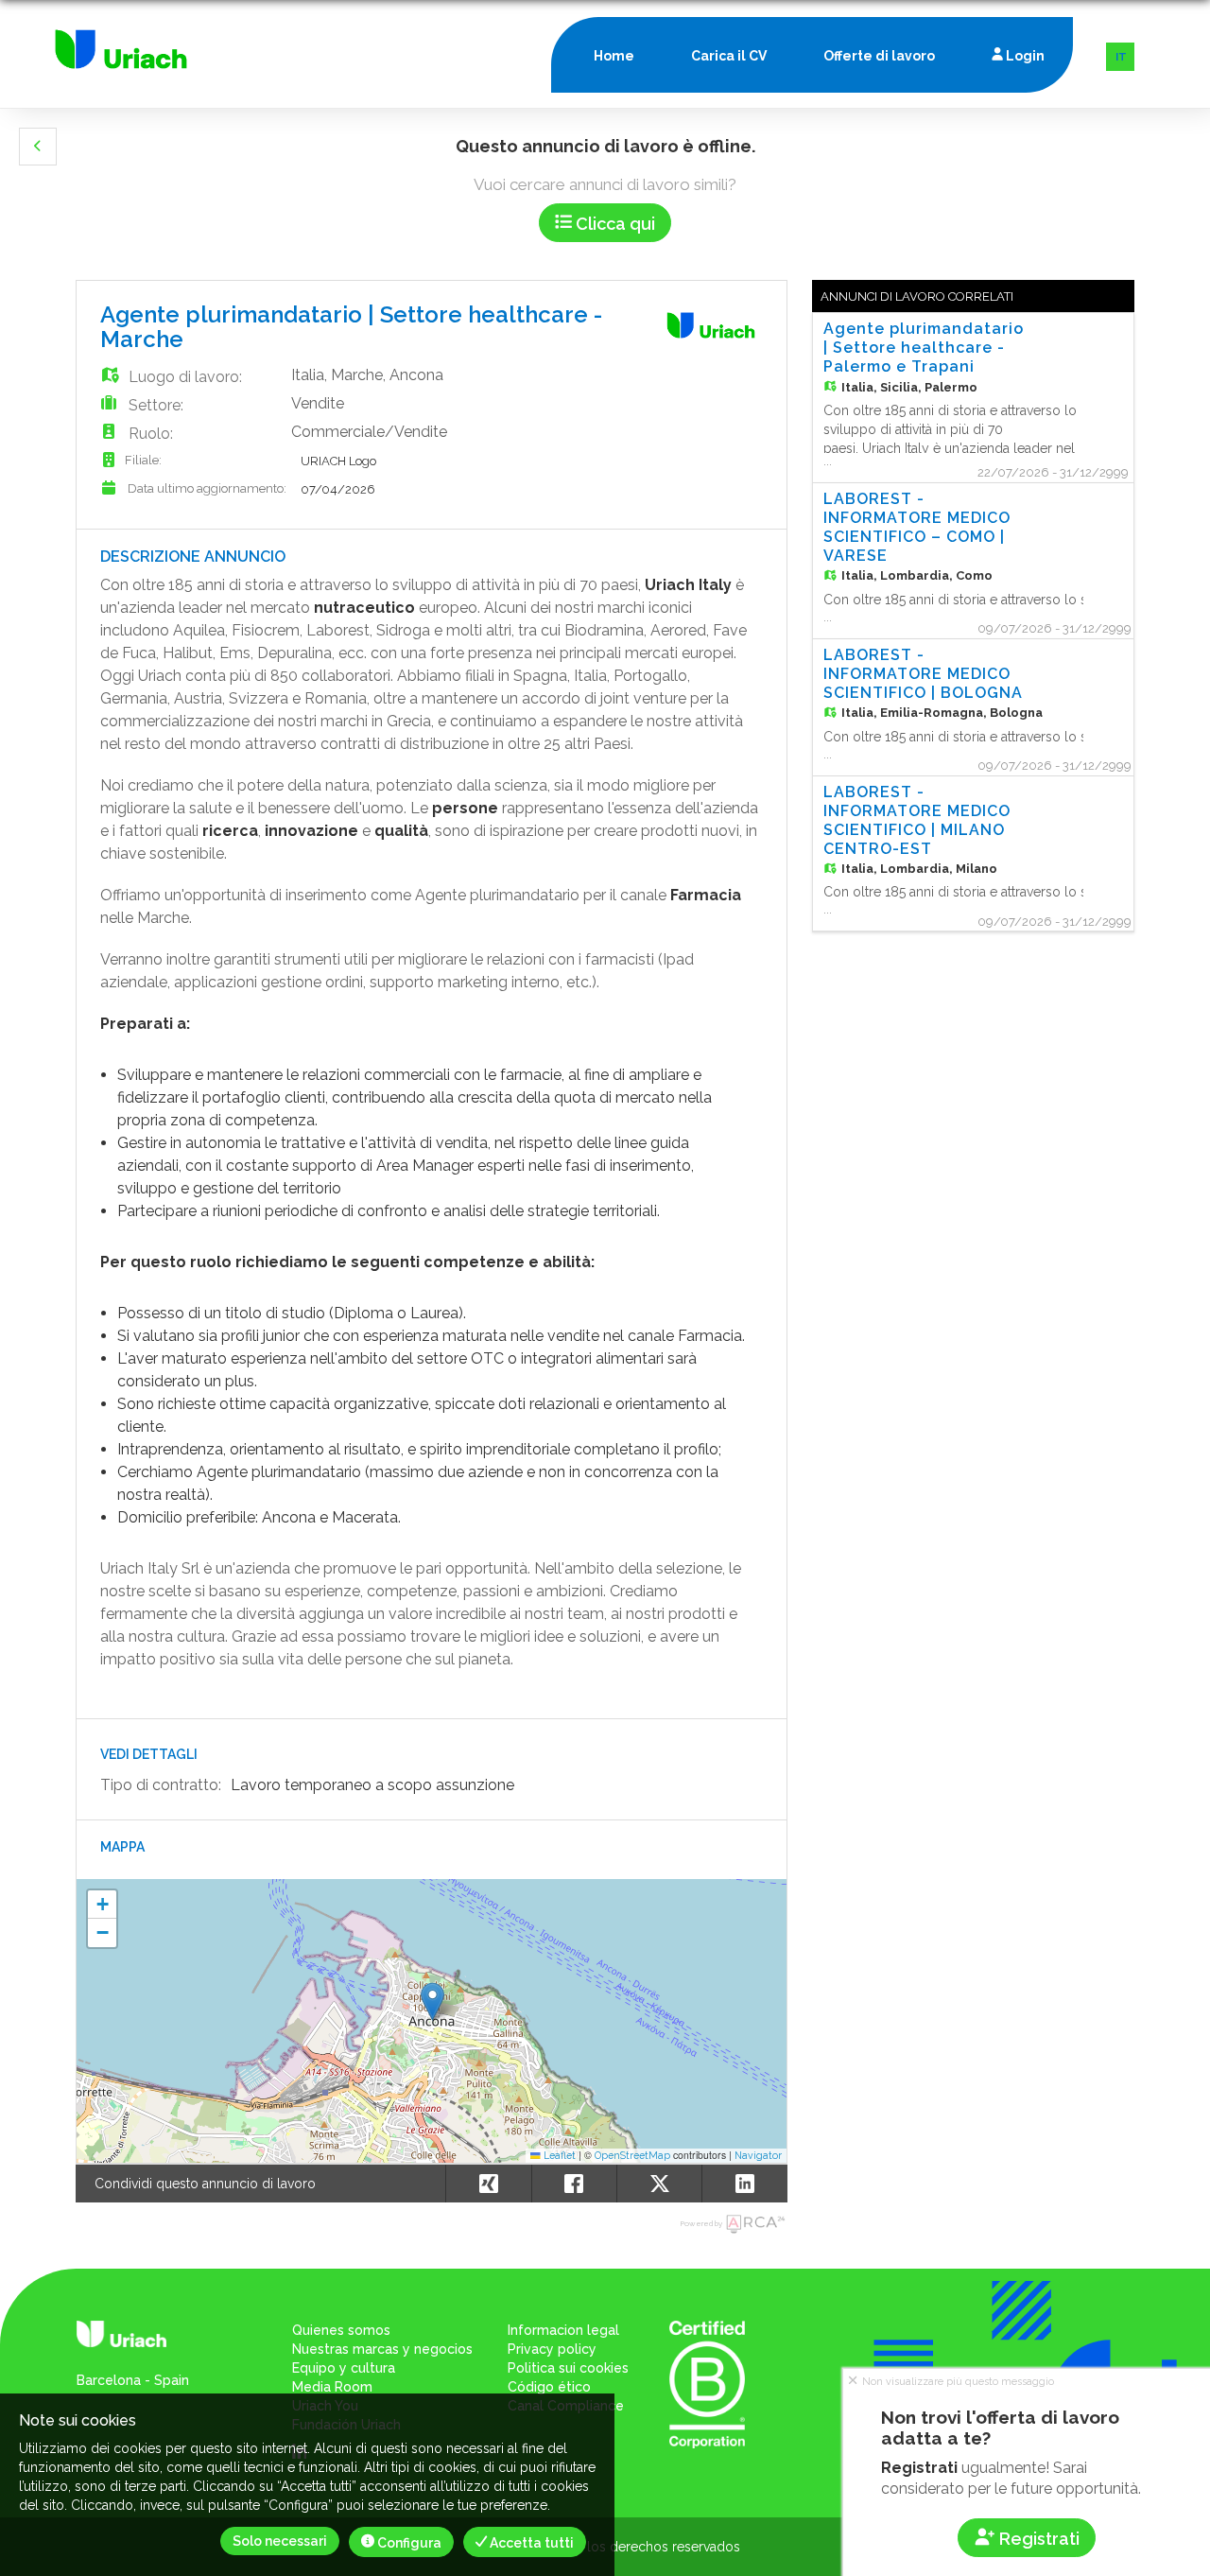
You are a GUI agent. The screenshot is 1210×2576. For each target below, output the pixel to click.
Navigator (758, 2155)
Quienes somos (341, 2330)
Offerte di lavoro (879, 56)
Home (614, 56)
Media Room (332, 2387)
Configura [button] (408, 2543)
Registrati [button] (1037, 2539)
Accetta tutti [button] (530, 2543)
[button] (38, 147)
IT (1121, 57)
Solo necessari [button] (280, 2541)
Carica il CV (729, 56)
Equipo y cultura (344, 2368)
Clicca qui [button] (614, 224)
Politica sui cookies (568, 2368)
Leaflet (558, 2155)
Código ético (549, 2387)
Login (1024, 56)
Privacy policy (552, 2349)
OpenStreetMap (632, 2155)
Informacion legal (563, 2330)
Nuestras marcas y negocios (382, 2349)
